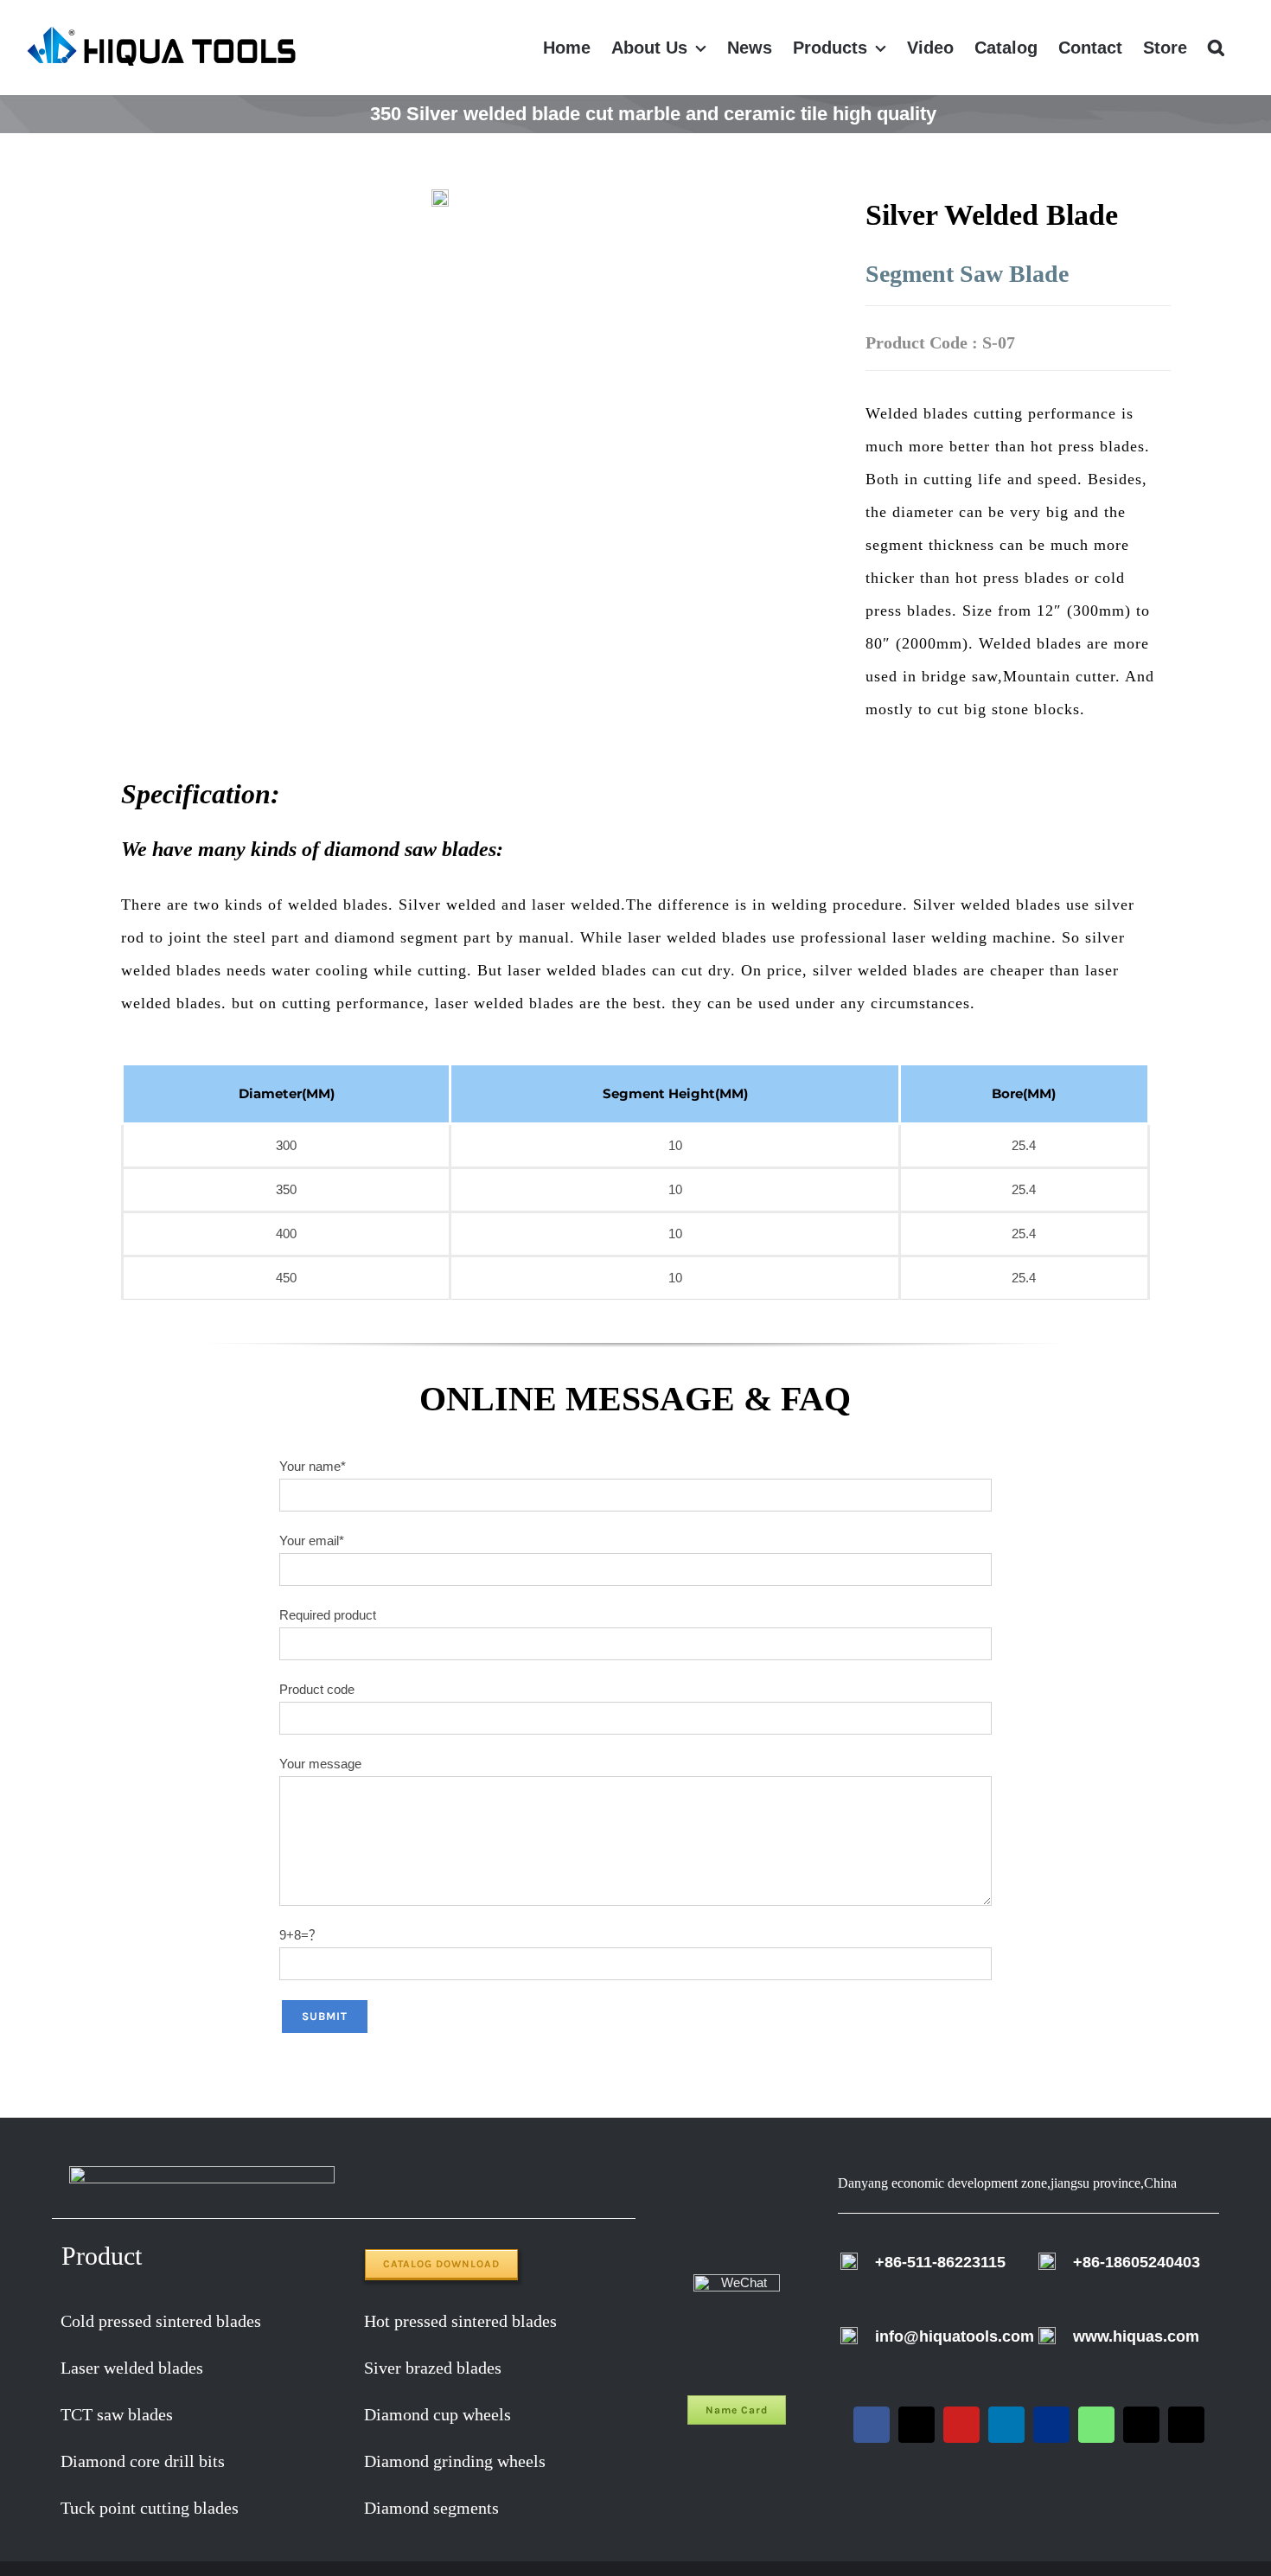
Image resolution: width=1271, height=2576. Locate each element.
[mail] (1141, 2425)
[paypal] (1051, 2425)
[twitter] (917, 2425)
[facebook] (872, 2425)
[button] (1216, 48)
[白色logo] (202, 2173)
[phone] (1186, 2425)
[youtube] (961, 2425)
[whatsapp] (1096, 2425)
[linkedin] (1006, 2425)
